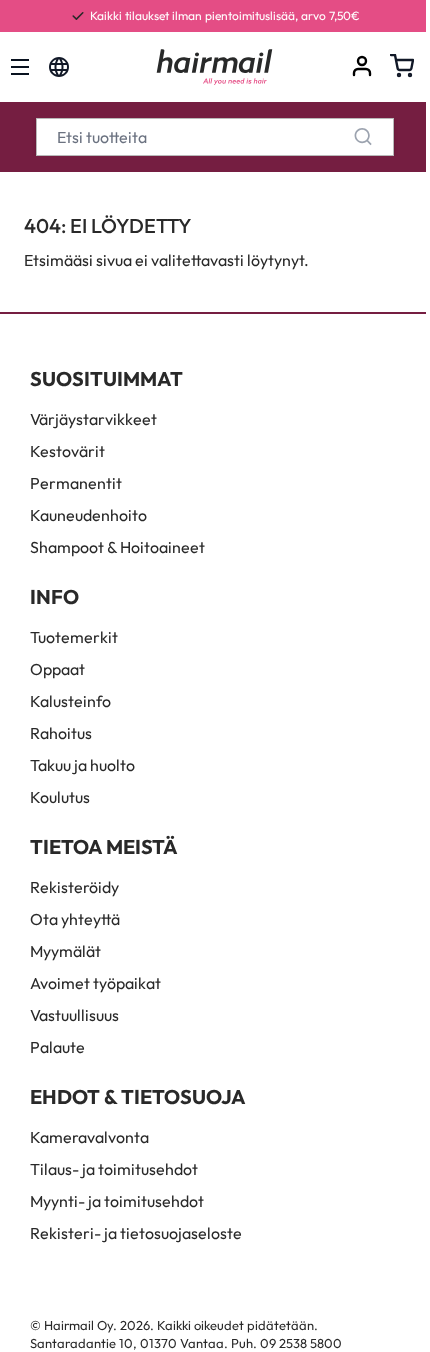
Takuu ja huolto (82, 765)
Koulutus (60, 797)
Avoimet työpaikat (95, 983)
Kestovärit (67, 451)
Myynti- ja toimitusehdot (117, 1201)
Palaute (57, 1047)
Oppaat (57, 669)
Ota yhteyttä (75, 919)
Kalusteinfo (70, 701)
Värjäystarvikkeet (93, 419)
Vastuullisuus (74, 1015)
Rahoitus (61, 733)
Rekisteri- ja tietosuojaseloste (136, 1233)
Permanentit (76, 483)
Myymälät (65, 951)
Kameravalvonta (89, 1137)
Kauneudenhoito (88, 515)
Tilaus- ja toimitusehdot (114, 1169)
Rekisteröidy (74, 887)
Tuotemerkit (74, 637)
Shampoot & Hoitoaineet (117, 547)
